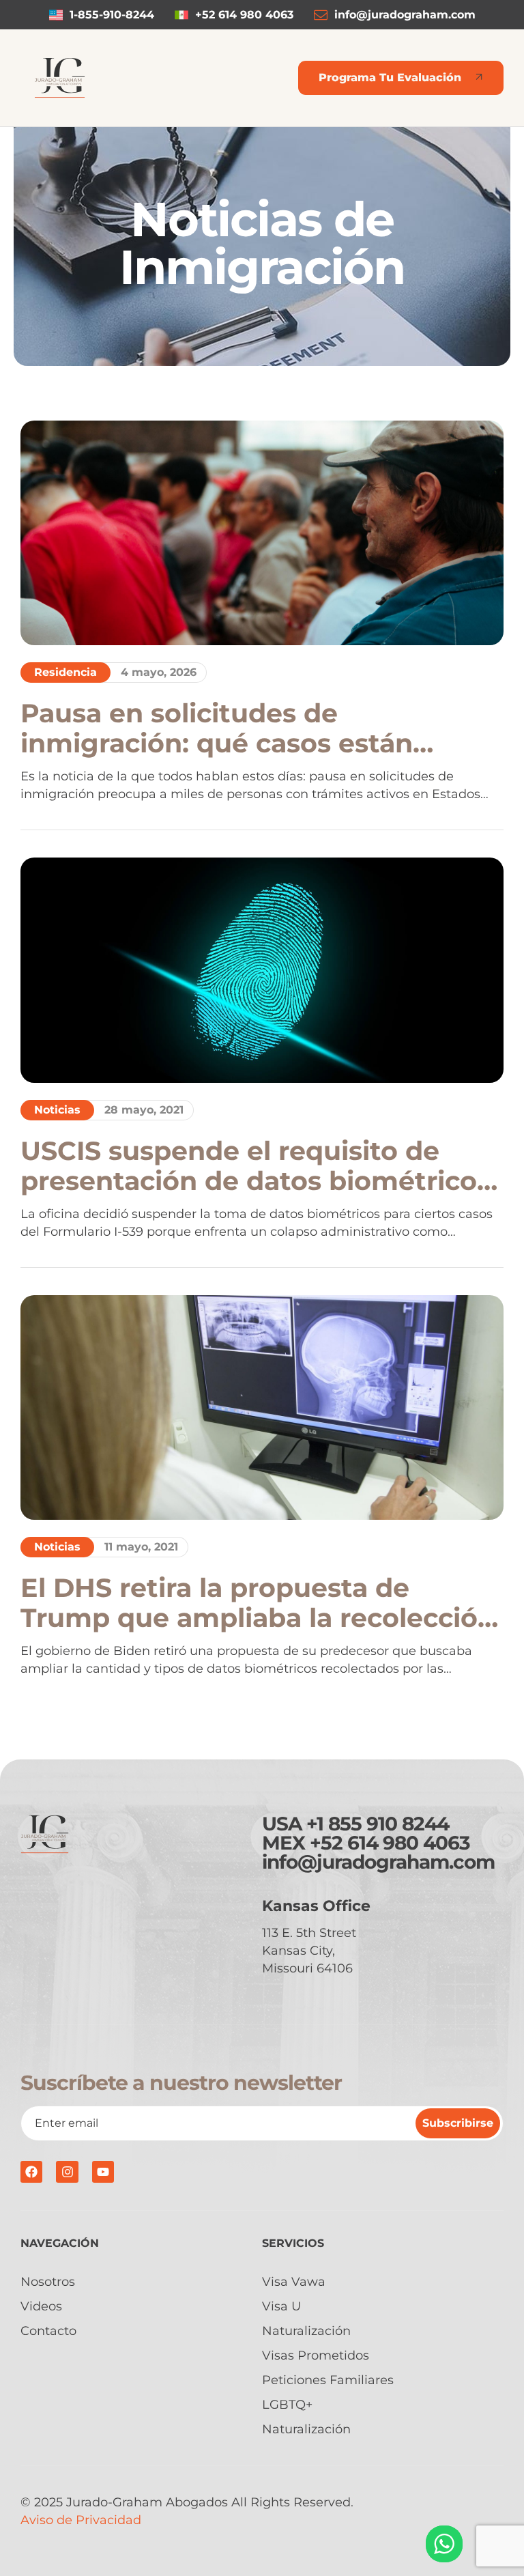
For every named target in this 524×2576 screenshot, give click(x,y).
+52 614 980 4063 (390, 1843)
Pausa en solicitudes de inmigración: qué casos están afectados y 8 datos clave (217, 728)
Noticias (57, 1110)
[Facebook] (31, 2172)
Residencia (65, 672)
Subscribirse (458, 2123)
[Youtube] (103, 2172)
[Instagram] (67, 2172)
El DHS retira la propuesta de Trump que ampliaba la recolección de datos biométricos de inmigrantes (258, 1603)
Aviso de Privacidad (81, 2520)
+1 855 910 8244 (378, 1824)
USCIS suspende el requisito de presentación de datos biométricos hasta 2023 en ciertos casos (256, 1166)
